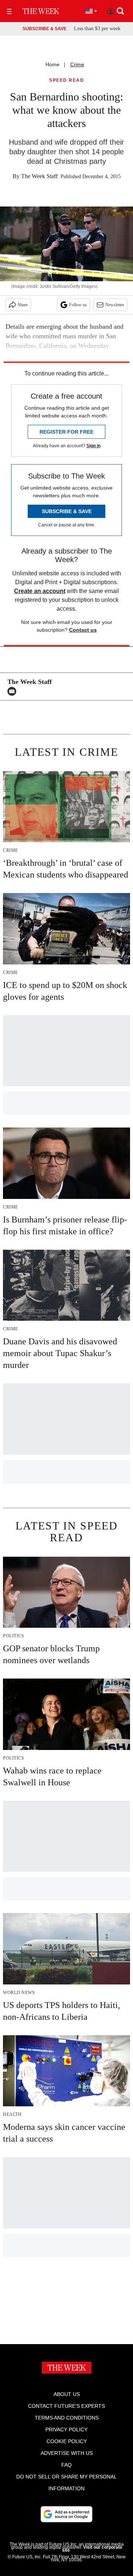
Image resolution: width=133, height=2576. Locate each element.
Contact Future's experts (66, 2406)
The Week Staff (39, 176)
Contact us (83, 630)
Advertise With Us (67, 2453)
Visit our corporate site (92, 2549)
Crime (77, 64)
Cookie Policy (67, 2441)
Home (52, 64)
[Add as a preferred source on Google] (66, 2514)
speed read (66, 80)
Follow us (78, 305)
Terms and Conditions (67, 2418)
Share (23, 305)
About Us (67, 2394)
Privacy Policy (66, 2429)
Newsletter (115, 305)
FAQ (66, 2465)
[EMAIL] (14, 691)
